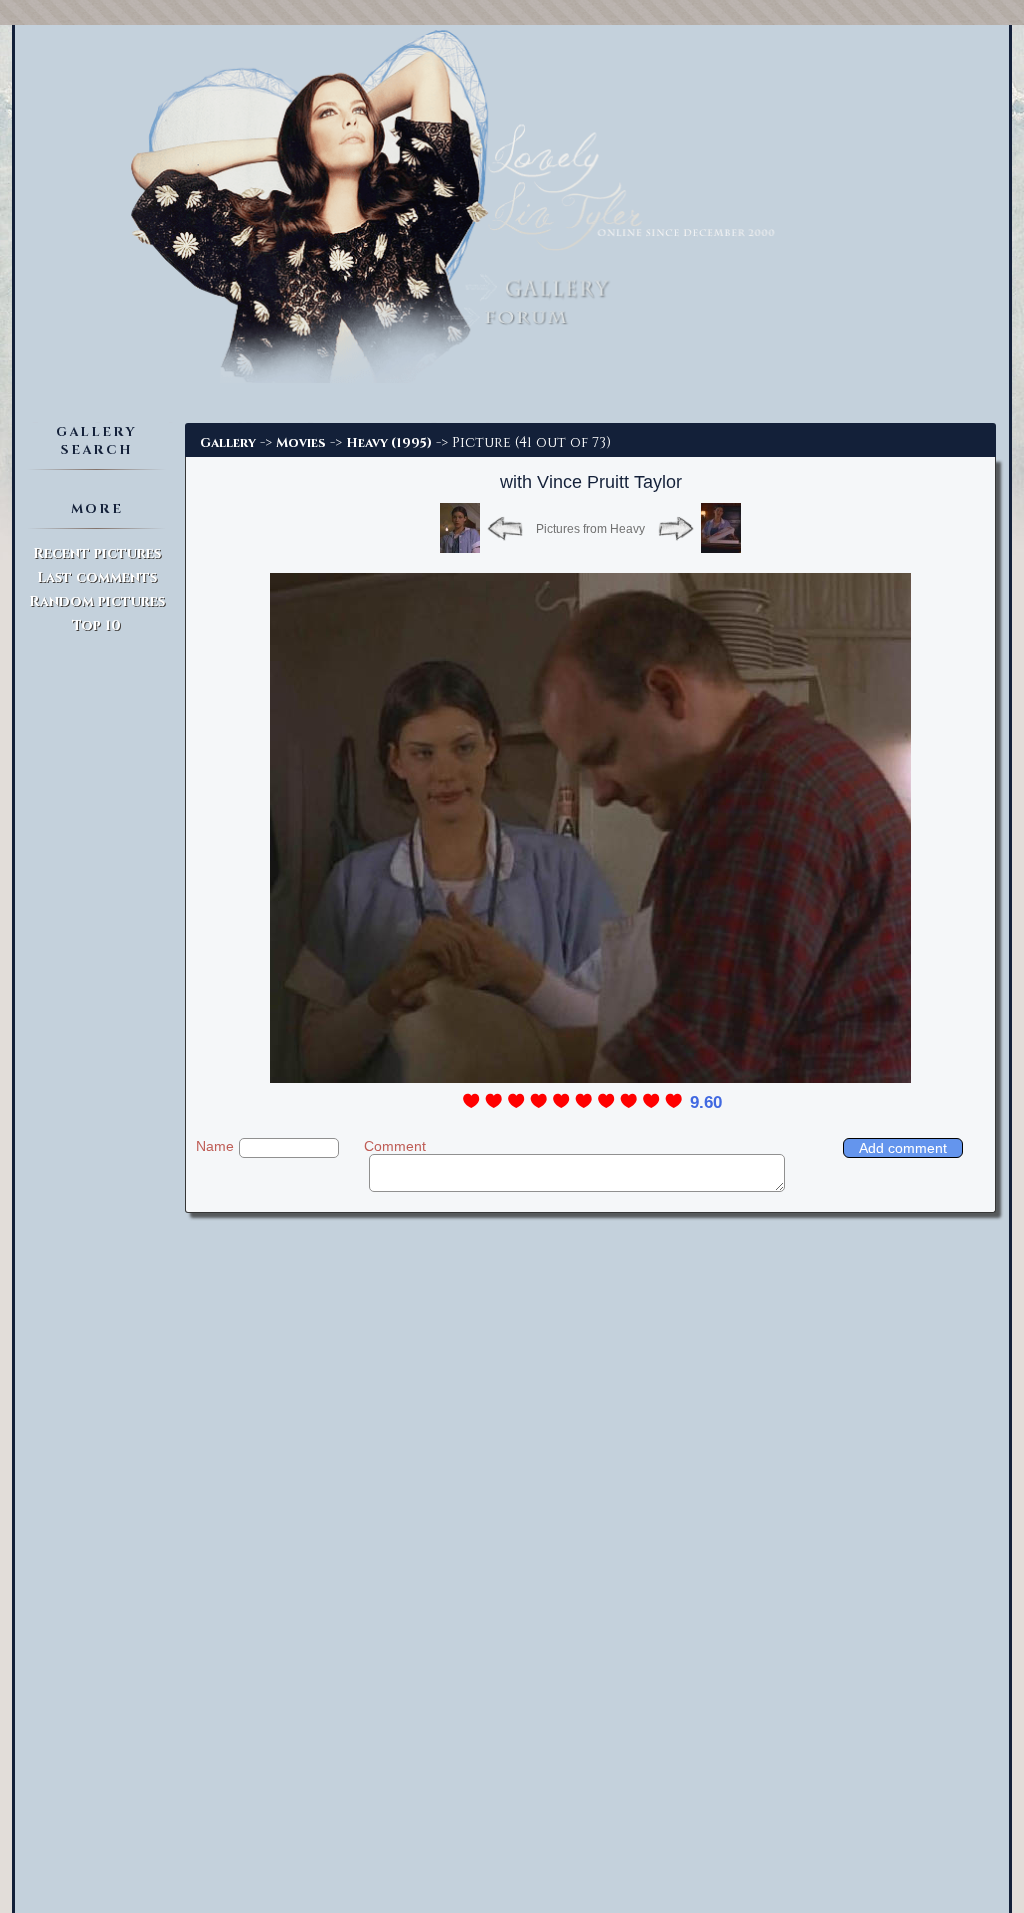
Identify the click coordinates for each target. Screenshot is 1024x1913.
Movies (301, 443)
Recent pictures (97, 553)
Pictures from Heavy (590, 529)
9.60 (706, 1102)
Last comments (97, 577)
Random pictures (97, 601)
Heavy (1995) (389, 443)
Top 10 (96, 625)
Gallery (228, 443)
